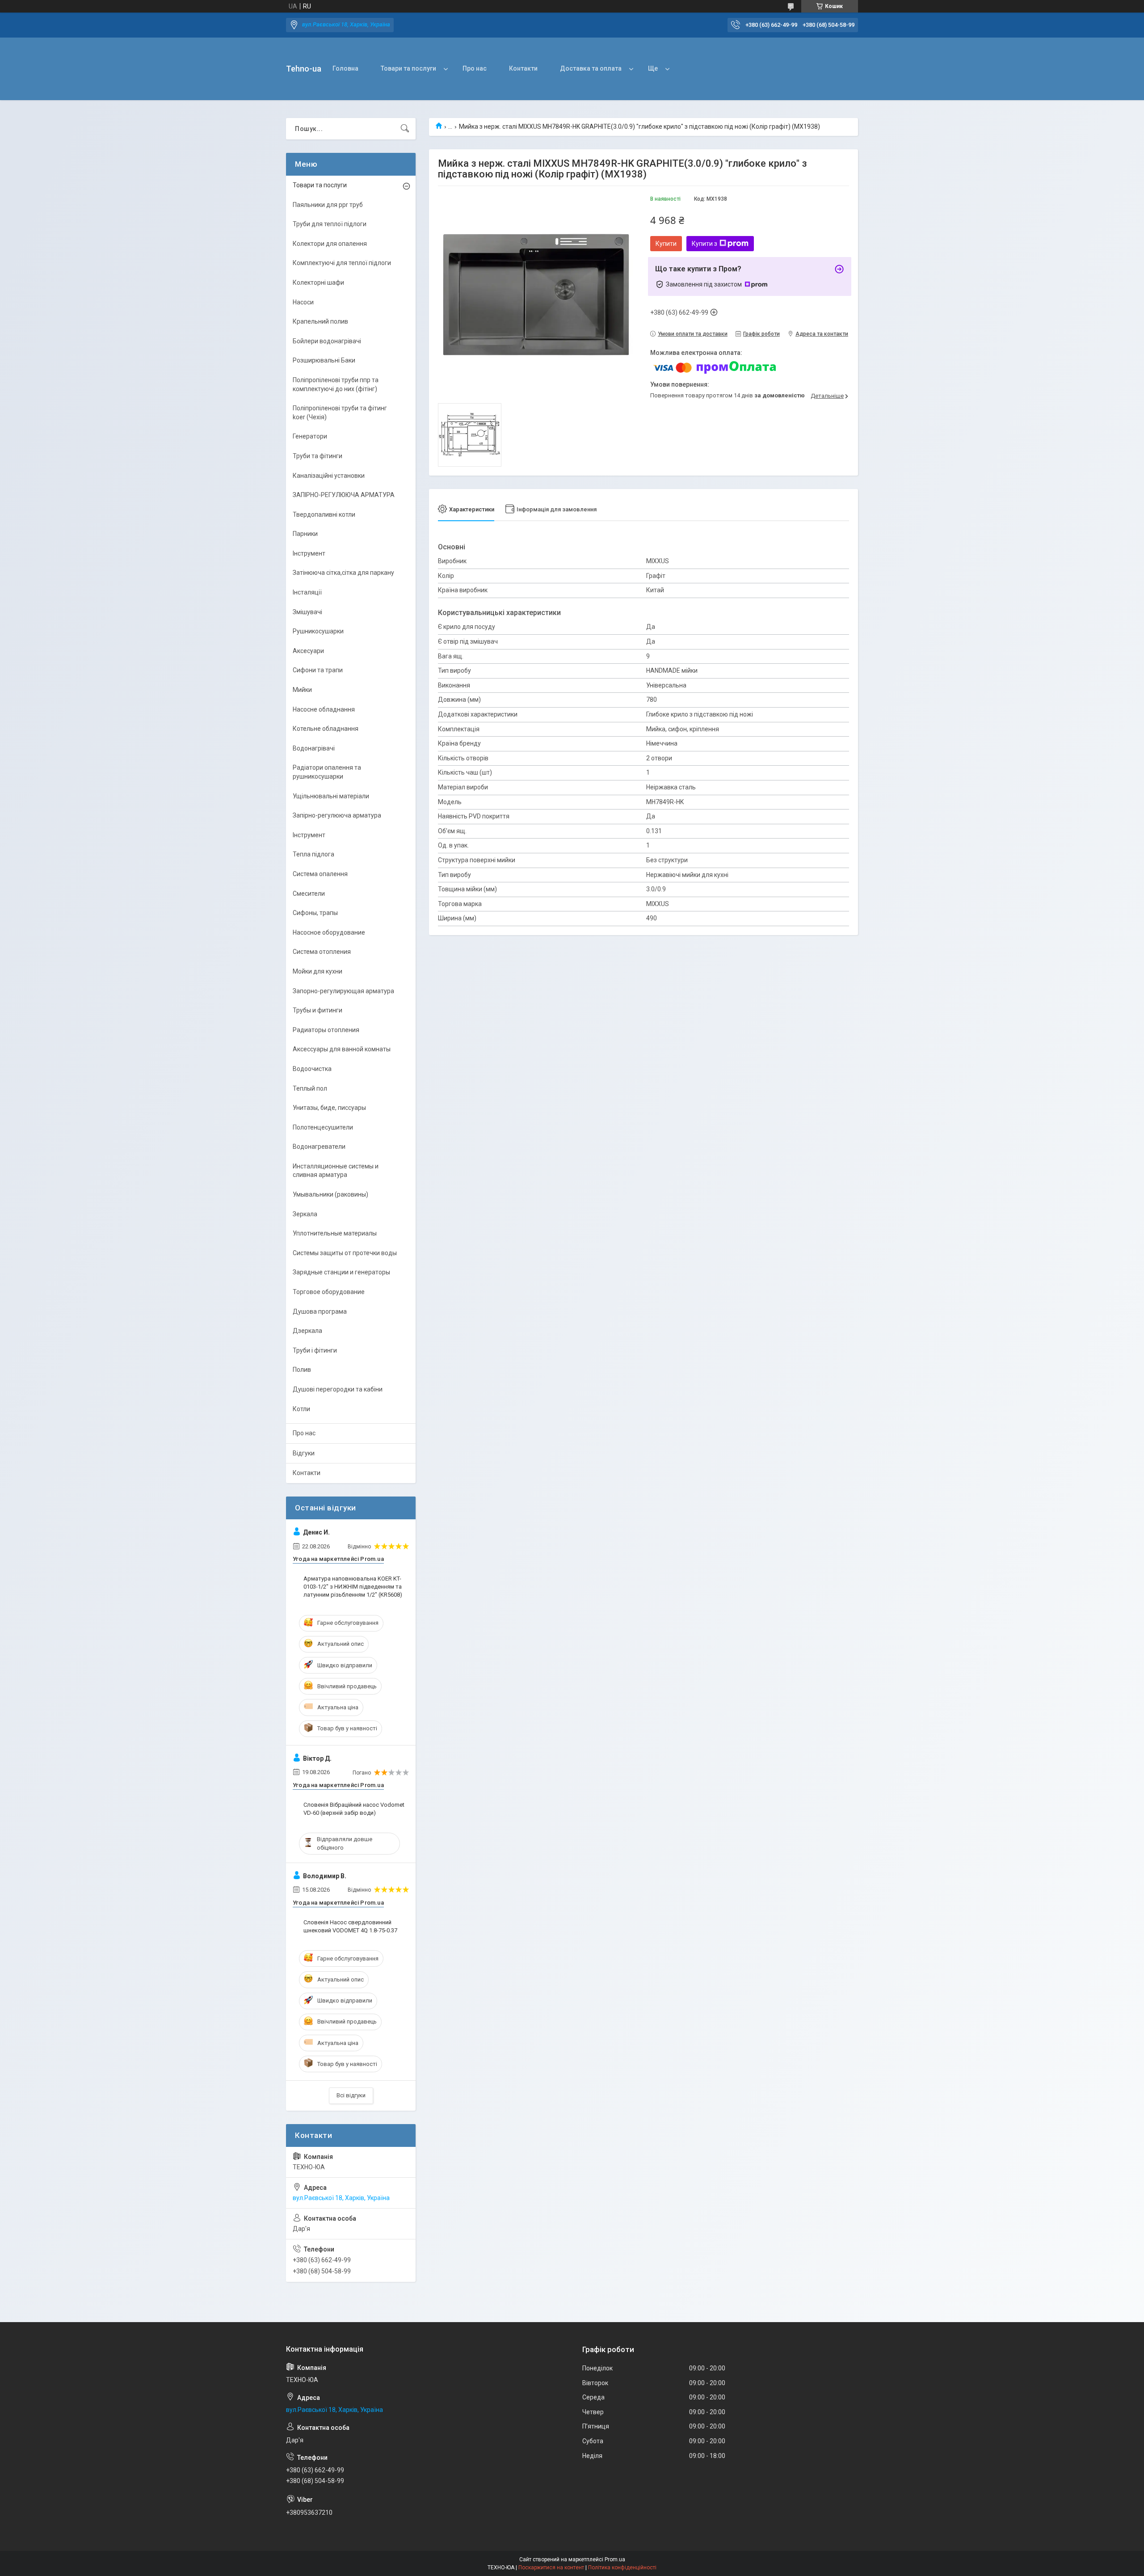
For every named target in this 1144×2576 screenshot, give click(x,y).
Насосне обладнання (324, 709)
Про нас (475, 68)
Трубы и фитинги (318, 1010)
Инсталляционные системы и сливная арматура (336, 1171)
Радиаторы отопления (326, 1030)
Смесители (309, 894)
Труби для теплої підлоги (330, 224)
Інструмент (309, 553)
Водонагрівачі (314, 748)
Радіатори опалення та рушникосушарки (327, 772)
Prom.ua (615, 2559)
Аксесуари (308, 651)
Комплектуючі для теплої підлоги (342, 263)
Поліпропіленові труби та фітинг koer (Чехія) (340, 413)
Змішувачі (307, 612)
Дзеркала (307, 1331)
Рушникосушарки (318, 631)
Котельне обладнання (326, 729)
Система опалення (320, 874)
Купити (666, 244)
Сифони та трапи (318, 670)
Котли (301, 1409)
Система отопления (322, 952)
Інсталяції (307, 592)
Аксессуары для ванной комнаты (342, 1049)
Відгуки (304, 1453)
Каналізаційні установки (329, 476)
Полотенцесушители (323, 1127)
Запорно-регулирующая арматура (343, 991)
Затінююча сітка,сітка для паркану (343, 573)
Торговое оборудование (329, 1292)
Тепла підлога (313, 854)
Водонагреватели (319, 1147)
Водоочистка (312, 1069)
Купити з (704, 244)
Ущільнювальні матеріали (331, 796)
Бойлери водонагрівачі (327, 341)
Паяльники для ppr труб (328, 205)
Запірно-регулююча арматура (337, 815)
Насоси (303, 302)
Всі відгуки (351, 2095)
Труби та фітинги (318, 456)
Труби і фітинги (315, 1350)
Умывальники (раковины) (330, 1194)
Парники (305, 534)
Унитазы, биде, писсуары (329, 1108)
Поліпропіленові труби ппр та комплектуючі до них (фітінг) (336, 384)
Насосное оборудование (329, 932)
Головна (345, 68)
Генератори (310, 436)
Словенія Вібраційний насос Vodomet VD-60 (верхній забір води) (354, 1809)
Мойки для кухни (318, 971)
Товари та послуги (408, 68)
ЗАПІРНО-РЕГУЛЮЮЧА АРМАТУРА (344, 495)
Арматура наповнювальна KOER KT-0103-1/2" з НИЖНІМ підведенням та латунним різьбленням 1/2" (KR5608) (353, 1587)
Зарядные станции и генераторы (341, 1272)
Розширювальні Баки (324, 360)
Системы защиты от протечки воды (345, 1253)
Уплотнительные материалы (335, 1233)
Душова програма (320, 1311)
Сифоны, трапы (315, 913)
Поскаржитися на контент (551, 2568)
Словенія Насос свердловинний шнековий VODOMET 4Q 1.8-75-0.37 (350, 1926)
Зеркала (305, 1214)
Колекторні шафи (318, 282)
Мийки (302, 690)
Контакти (523, 68)
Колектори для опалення (330, 244)
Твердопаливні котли (324, 514)
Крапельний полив (320, 321)
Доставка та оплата (591, 68)
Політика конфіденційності (622, 2568)
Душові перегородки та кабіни (338, 1389)
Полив (302, 1370)
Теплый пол (310, 1088)
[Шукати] (405, 129)
